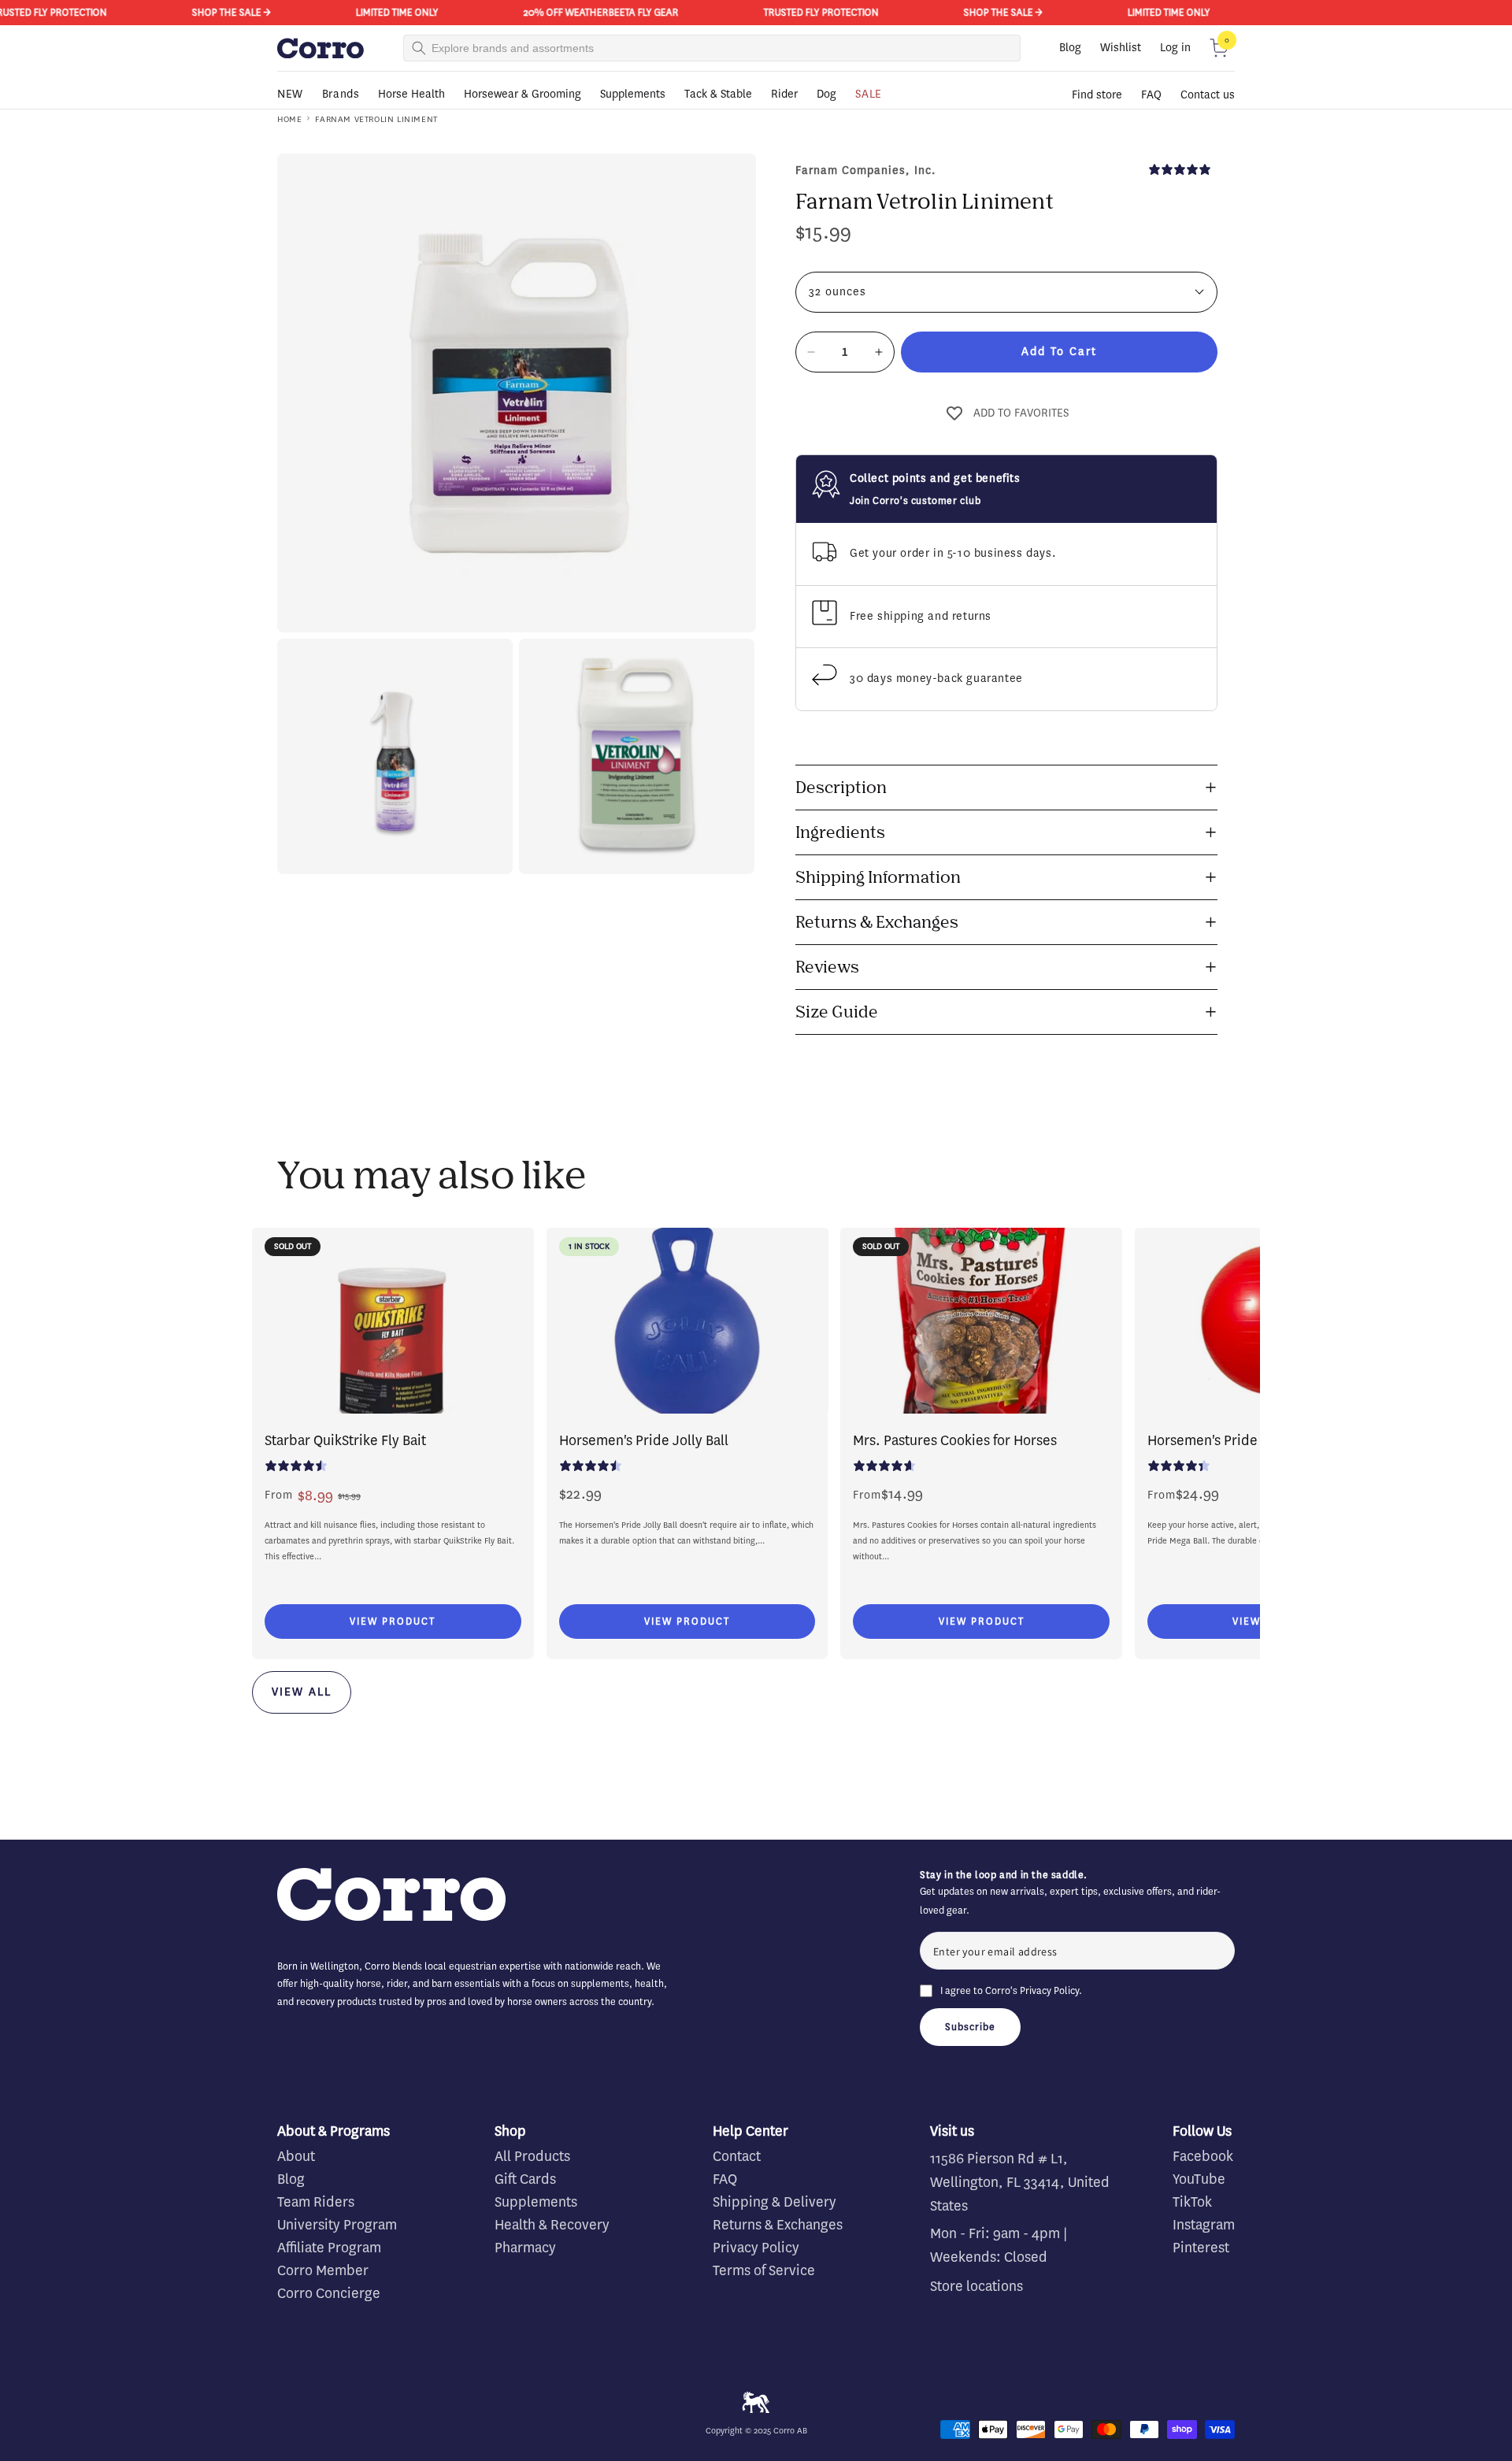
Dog (826, 94)
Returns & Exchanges (778, 2225)
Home (289, 119)
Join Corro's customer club (915, 500)
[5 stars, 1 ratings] (1183, 169)
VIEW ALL (302, 1692)
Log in (1175, 48)
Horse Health (411, 94)
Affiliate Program (329, 2248)
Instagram (1204, 2225)
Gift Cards (525, 2179)
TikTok (1192, 2202)
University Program (337, 2225)
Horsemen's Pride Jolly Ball (644, 1440)
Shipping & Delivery (775, 2202)
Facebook (1203, 2156)
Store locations (976, 2286)
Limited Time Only (352, 12)
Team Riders (316, 2202)
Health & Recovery (552, 2225)
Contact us (1208, 95)
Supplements (633, 94)
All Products (532, 2156)
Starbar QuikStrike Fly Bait (345, 1440)
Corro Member (323, 2270)
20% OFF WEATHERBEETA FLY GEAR (556, 12)
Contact (737, 2156)
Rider (784, 94)
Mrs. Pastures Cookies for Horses (955, 1440)
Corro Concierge (329, 2293)
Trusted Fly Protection (776, 12)
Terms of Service (764, 2270)
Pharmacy (525, 2248)
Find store (1097, 95)
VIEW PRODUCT (393, 1621)
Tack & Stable (718, 94)
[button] (1219, 48)
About (296, 2156)
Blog (1070, 48)
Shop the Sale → (187, 12)
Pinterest (1201, 2248)
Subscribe (970, 2027)
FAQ (1151, 95)
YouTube (1199, 2179)
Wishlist (1121, 48)
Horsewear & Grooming (523, 94)
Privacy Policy (1049, 1990)
